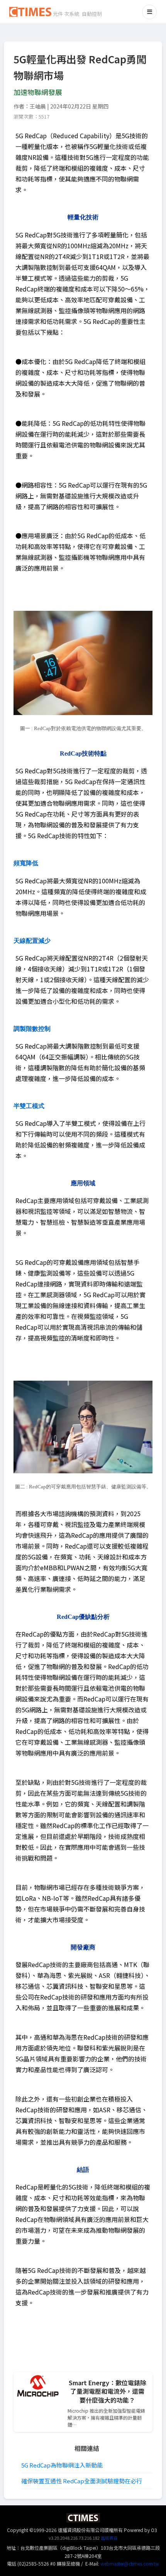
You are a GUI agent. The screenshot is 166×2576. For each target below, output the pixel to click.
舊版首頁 (109, 2538)
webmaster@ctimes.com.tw (130, 2563)
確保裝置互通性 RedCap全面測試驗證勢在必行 (82, 2481)
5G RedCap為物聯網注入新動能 (62, 2465)
